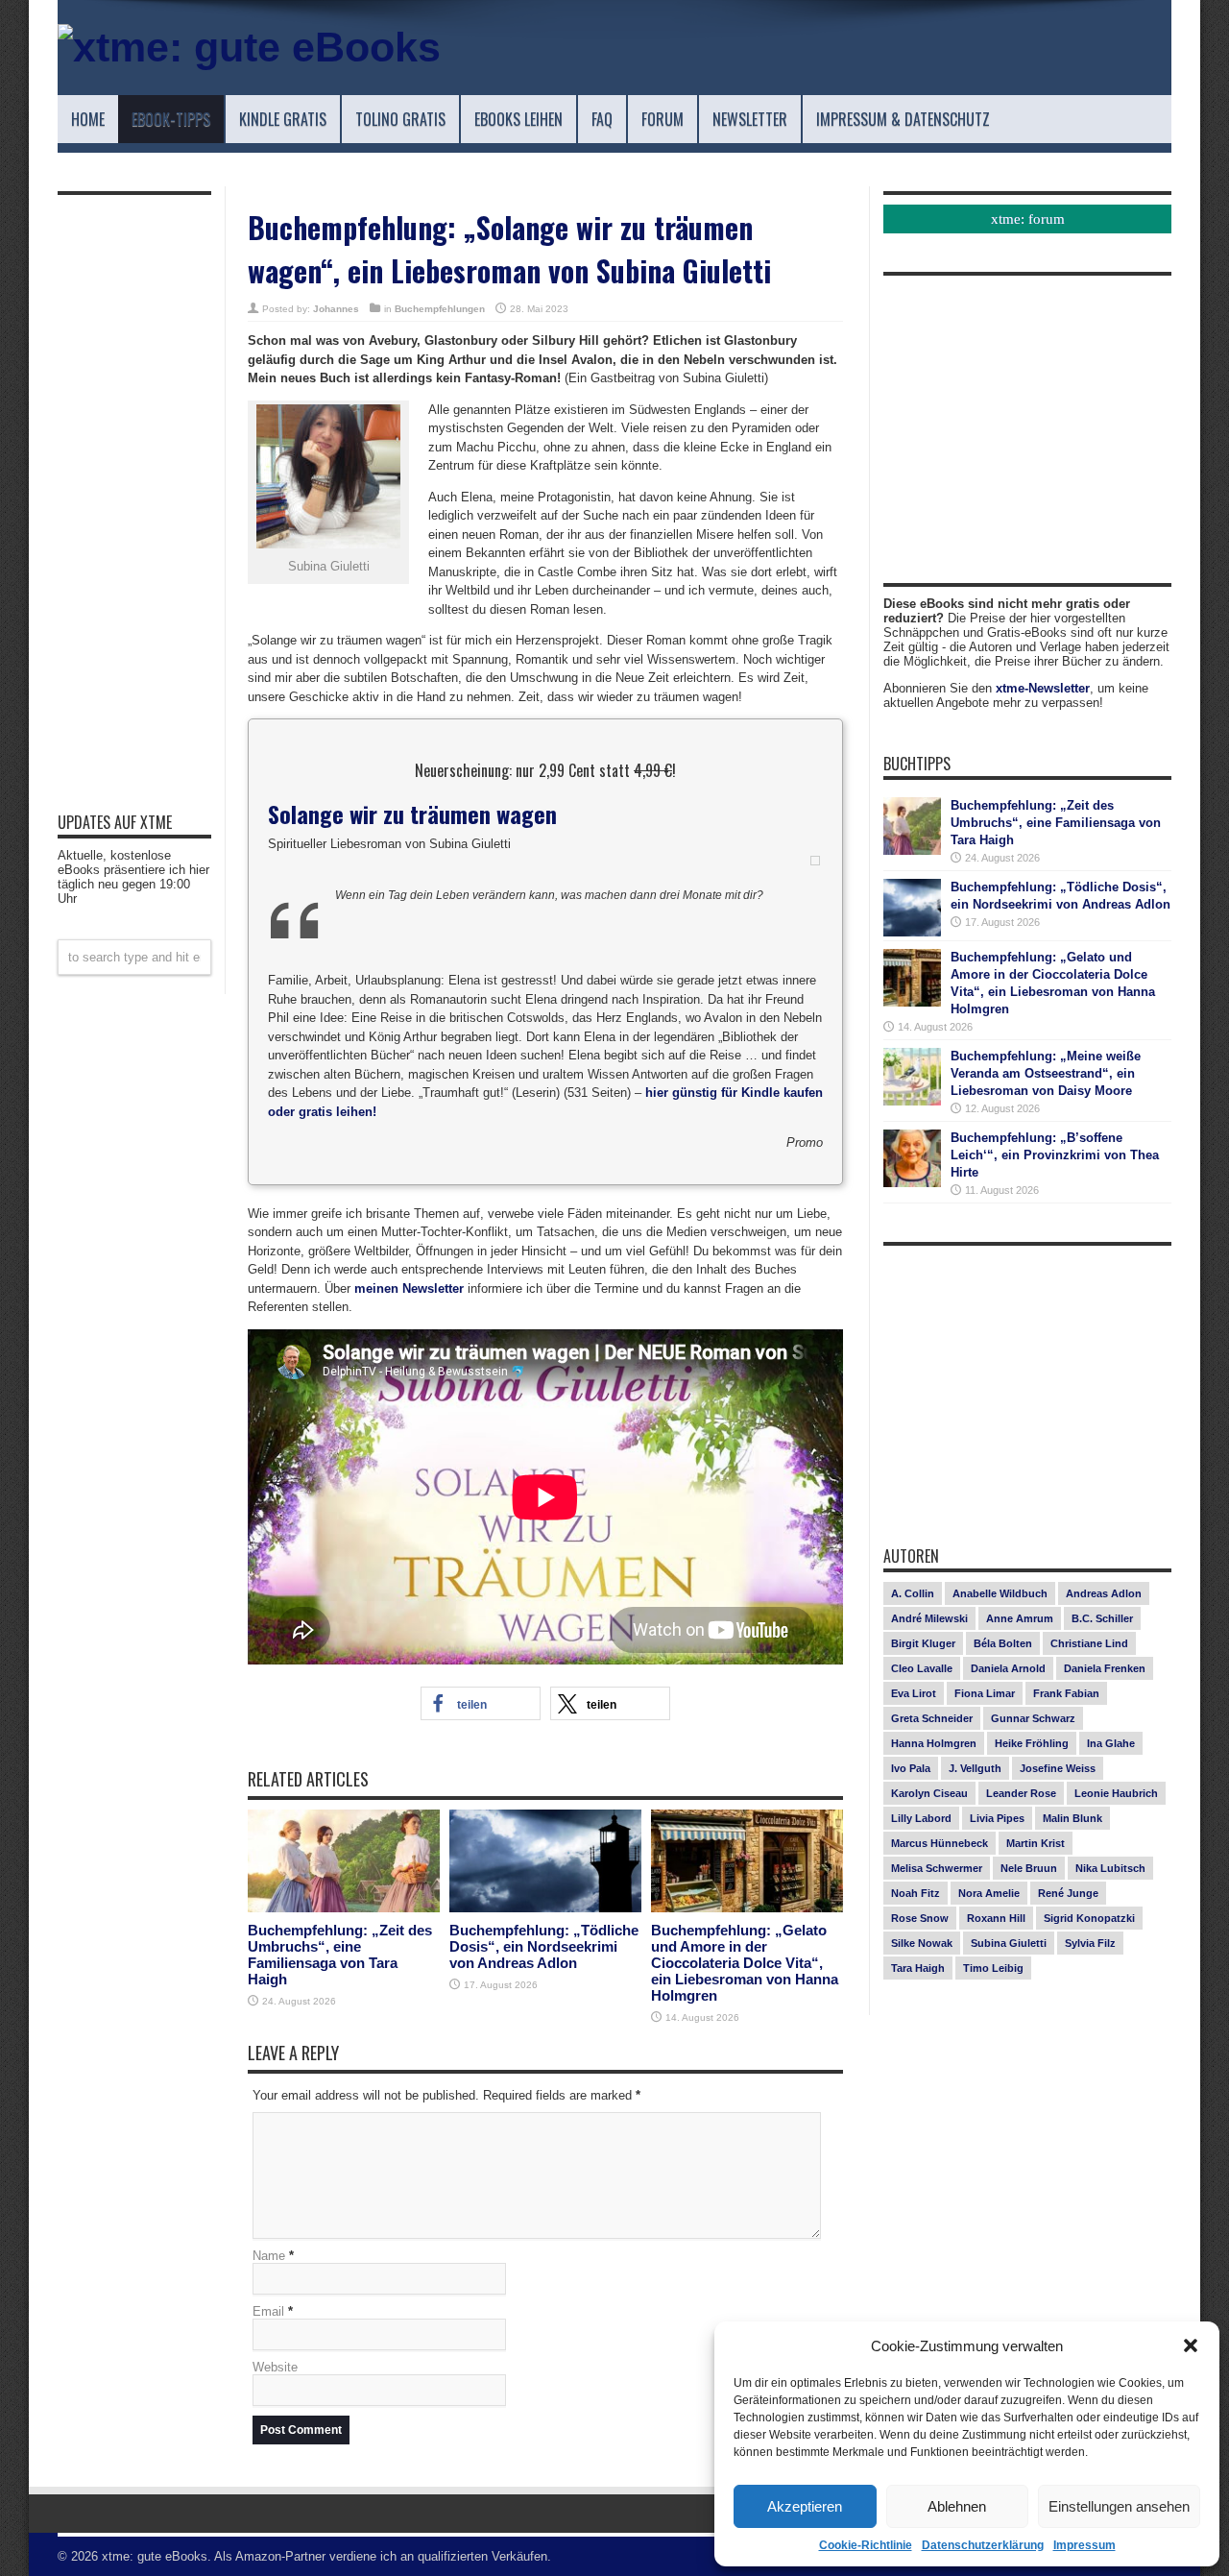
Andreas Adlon (1104, 1593)
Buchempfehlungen (440, 309)
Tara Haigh (918, 1968)
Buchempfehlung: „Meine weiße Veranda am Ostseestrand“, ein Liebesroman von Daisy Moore (1046, 1073)
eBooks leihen (518, 119)
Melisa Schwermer (937, 1868)
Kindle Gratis (283, 119)
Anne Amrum (1020, 1618)
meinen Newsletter (409, 1288)
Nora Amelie (989, 1893)
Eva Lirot (914, 1693)
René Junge (1068, 1893)
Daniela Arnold (1008, 1668)
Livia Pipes (997, 1818)
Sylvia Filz (1090, 1943)
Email (268, 2311)
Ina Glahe (1111, 1743)
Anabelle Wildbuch (1000, 1593)
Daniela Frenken (1105, 1668)
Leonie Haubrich (1116, 1793)
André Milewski (929, 1618)
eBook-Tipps (171, 119)
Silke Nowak (922, 1943)
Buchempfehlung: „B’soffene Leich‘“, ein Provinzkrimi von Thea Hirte (1055, 1155)
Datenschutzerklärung (983, 2545)
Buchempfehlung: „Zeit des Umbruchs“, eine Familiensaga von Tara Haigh (340, 1955)
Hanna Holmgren (934, 1743)
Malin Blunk (1072, 1818)
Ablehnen (957, 2506)
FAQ (602, 119)
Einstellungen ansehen (1119, 2506)
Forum (663, 119)
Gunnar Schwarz (1033, 1718)
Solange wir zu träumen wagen (412, 814)
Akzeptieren (805, 2506)
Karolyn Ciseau (929, 1793)
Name (269, 2256)
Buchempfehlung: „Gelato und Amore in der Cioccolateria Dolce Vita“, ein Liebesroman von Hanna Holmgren (745, 1963)
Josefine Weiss (1058, 1768)
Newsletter (750, 119)
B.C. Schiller (1102, 1618)
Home (88, 119)
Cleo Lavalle (922, 1668)
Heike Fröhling (1032, 1743)
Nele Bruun (1029, 1868)
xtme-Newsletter (1043, 688)
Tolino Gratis (400, 119)
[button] (1191, 2345)
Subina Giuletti (1009, 1943)
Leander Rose (1021, 1793)
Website (275, 2367)
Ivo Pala (911, 1768)
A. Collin (913, 1593)
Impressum (1084, 2545)
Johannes (336, 309)
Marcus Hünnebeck (940, 1843)
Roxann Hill (996, 1918)
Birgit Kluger (923, 1643)
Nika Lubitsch (1110, 1868)
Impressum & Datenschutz (903, 119)
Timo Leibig (993, 1968)
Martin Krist (1036, 1843)
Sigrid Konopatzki (1089, 1918)
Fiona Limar (985, 1693)
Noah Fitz (916, 1893)
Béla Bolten (1003, 1643)
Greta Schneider (932, 1718)
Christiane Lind (1089, 1643)
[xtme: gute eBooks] (249, 47)
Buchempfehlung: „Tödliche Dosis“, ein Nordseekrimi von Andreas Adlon (544, 1946)
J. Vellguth (975, 1768)
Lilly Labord (921, 1818)
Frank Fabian (1066, 1693)
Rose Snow (920, 1918)
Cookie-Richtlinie (866, 2545)
